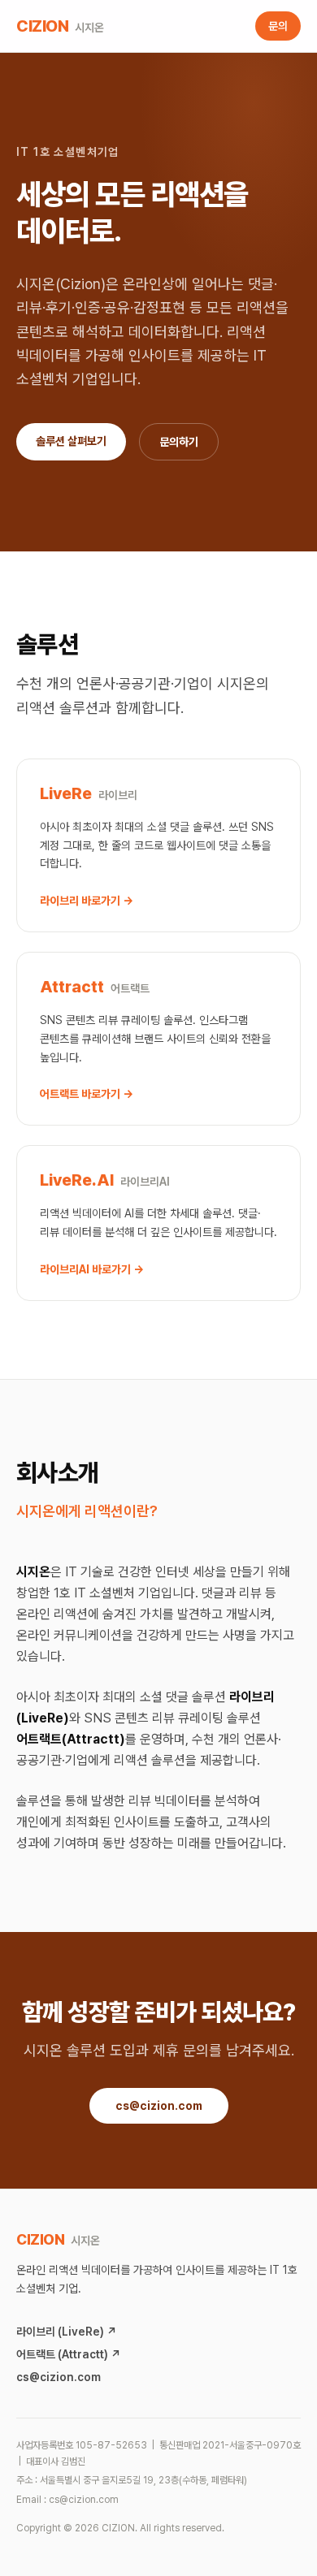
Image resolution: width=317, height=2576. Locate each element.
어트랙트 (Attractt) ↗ (69, 2354)
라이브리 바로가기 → (87, 901)
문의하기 (179, 442)
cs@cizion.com (159, 2106)
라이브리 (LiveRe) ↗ (67, 2332)
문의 (278, 26)
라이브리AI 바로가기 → (92, 1269)
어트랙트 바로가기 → (87, 1094)
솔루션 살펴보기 (71, 441)
